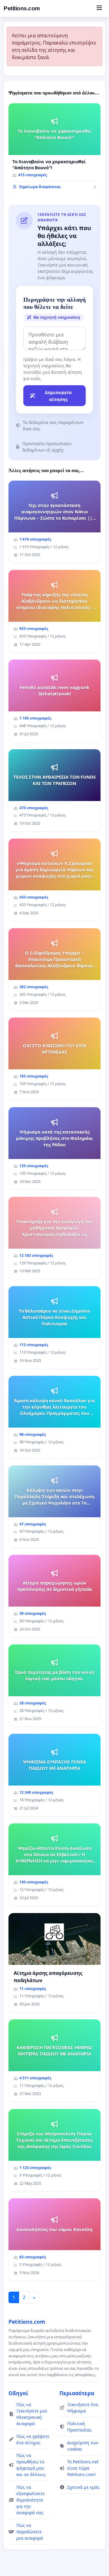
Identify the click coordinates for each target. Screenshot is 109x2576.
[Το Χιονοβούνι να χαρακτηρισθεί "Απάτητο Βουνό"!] (54, 149)
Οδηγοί (18, 2393)
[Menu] (99, 8)
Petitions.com (22, 8)
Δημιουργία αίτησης (58, 396)
